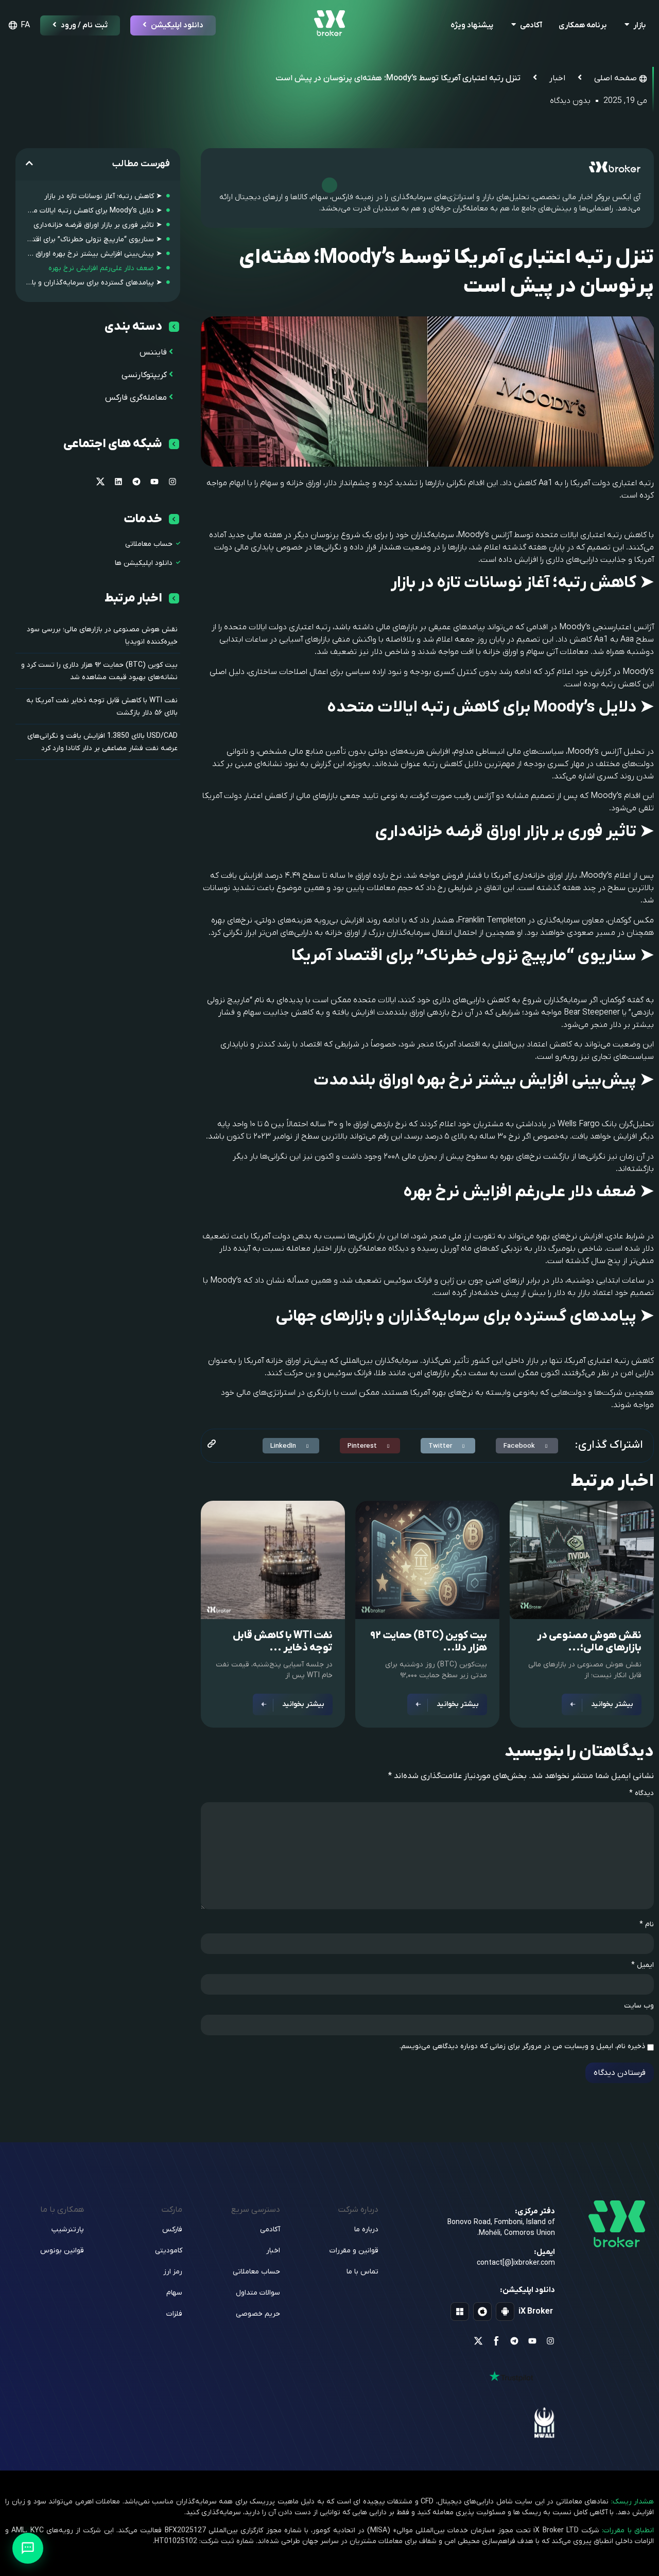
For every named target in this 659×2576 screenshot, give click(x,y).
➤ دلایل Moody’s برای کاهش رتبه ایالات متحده (94, 211)
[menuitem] (18, 25)
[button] (527, 1446)
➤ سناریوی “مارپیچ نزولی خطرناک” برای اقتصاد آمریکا (94, 239)
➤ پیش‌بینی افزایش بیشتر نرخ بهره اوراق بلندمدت (94, 254)
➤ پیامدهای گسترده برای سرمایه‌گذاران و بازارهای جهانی (94, 283)
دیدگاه (641, 1793)
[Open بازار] (627, 25)
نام (647, 1925)
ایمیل (643, 1965)
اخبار (557, 78)
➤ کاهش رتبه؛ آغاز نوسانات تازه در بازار (103, 196)
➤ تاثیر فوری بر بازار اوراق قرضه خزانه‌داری (98, 225)
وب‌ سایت (639, 2006)
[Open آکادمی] (514, 25)
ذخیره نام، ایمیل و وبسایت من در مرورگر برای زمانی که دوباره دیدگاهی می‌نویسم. (522, 2047)
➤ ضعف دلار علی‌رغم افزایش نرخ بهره (105, 268)
